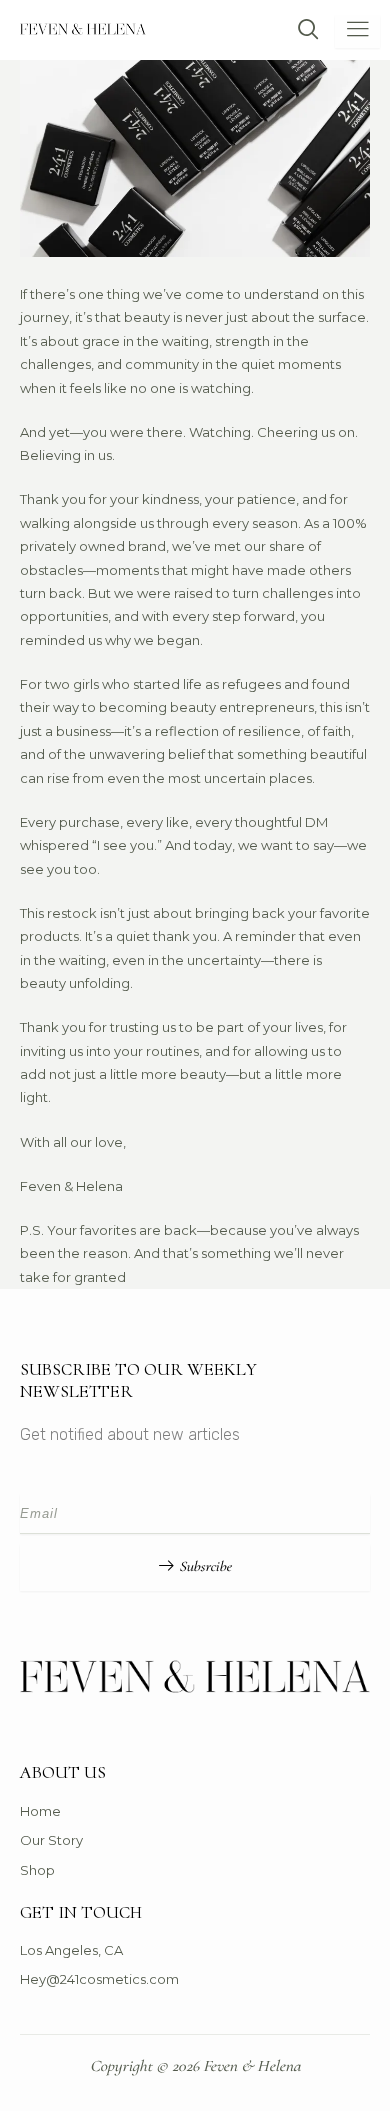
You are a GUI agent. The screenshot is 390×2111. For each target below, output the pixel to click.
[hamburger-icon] (357, 31)
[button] (299, 31)
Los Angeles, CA (71, 1950)
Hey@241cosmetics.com (99, 1979)
